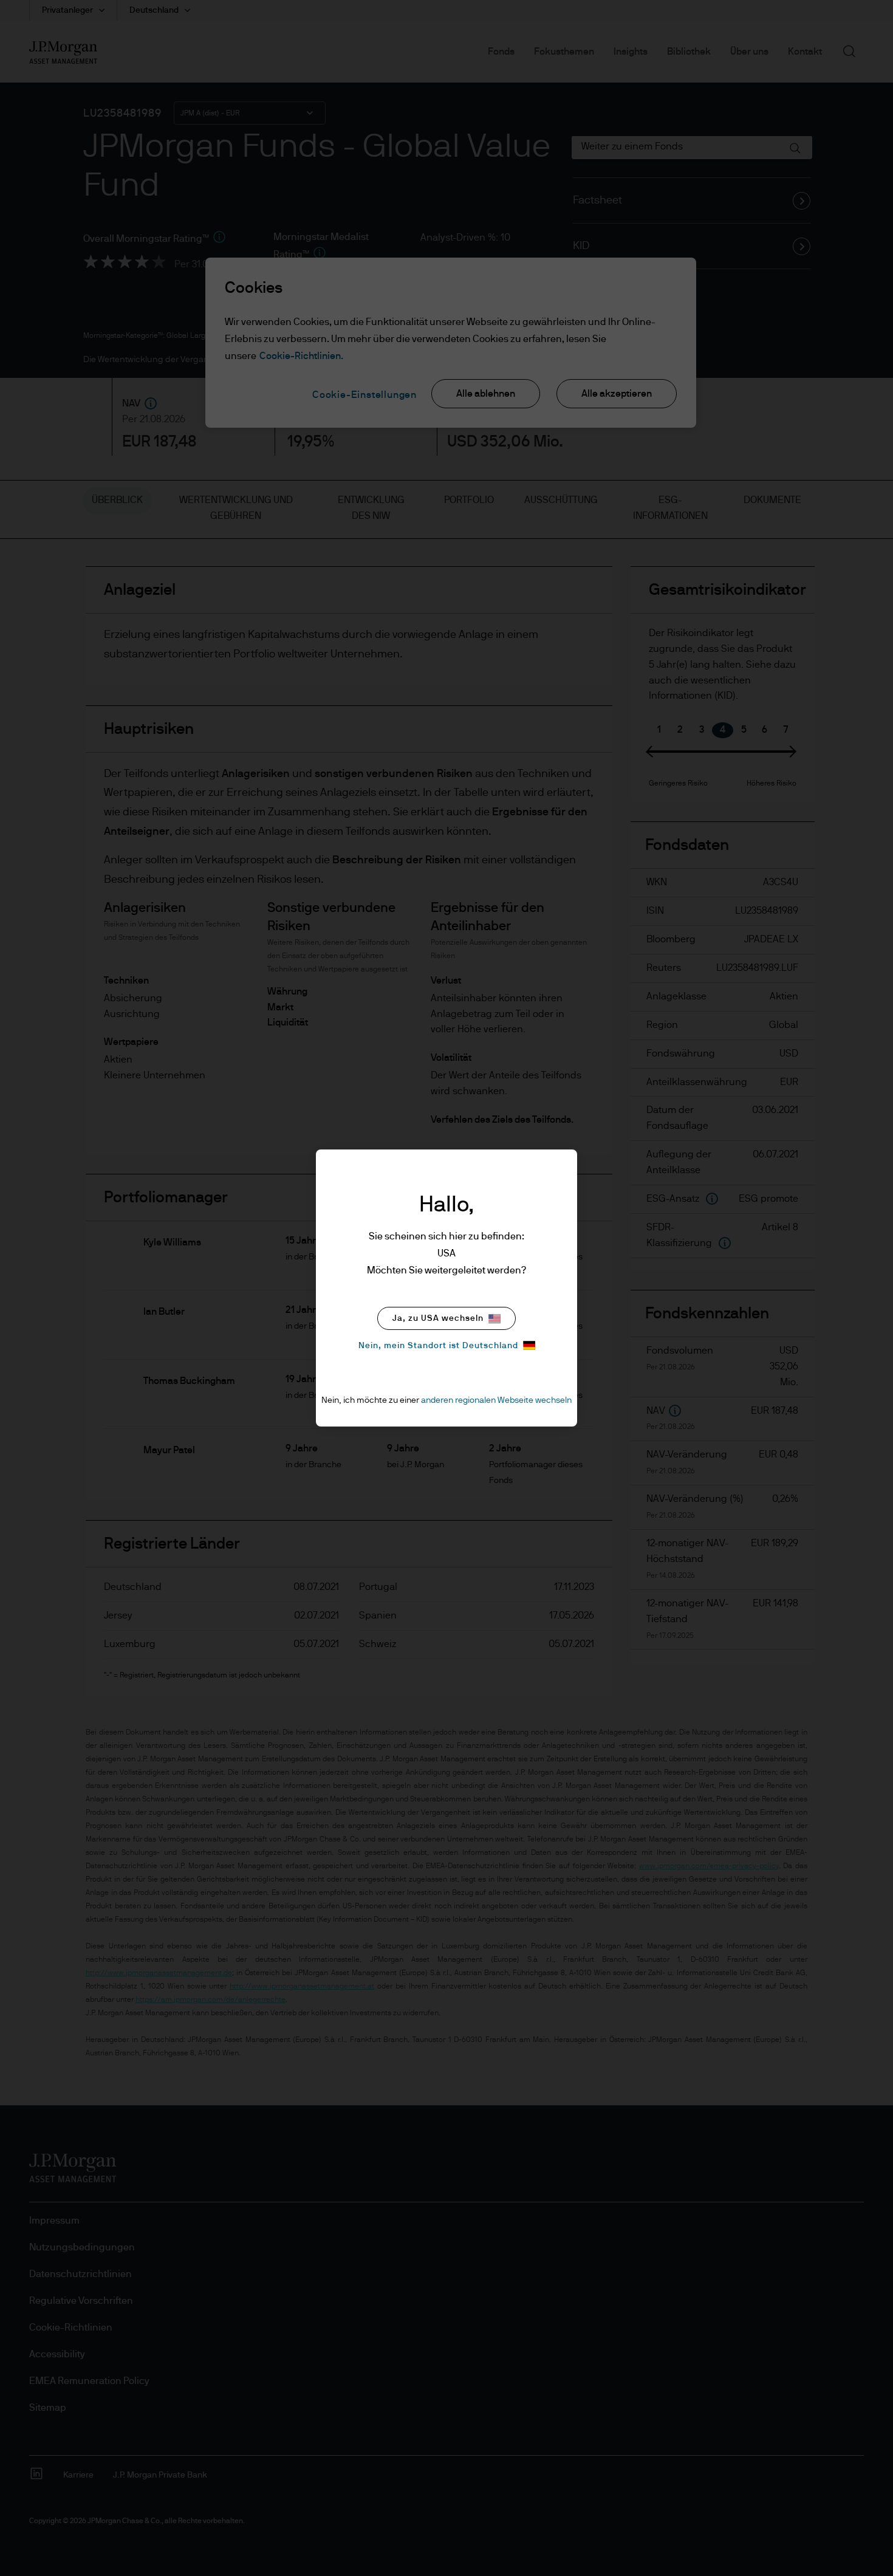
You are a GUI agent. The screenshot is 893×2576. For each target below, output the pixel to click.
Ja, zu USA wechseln (438, 1318)
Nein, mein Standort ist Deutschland (438, 1346)
